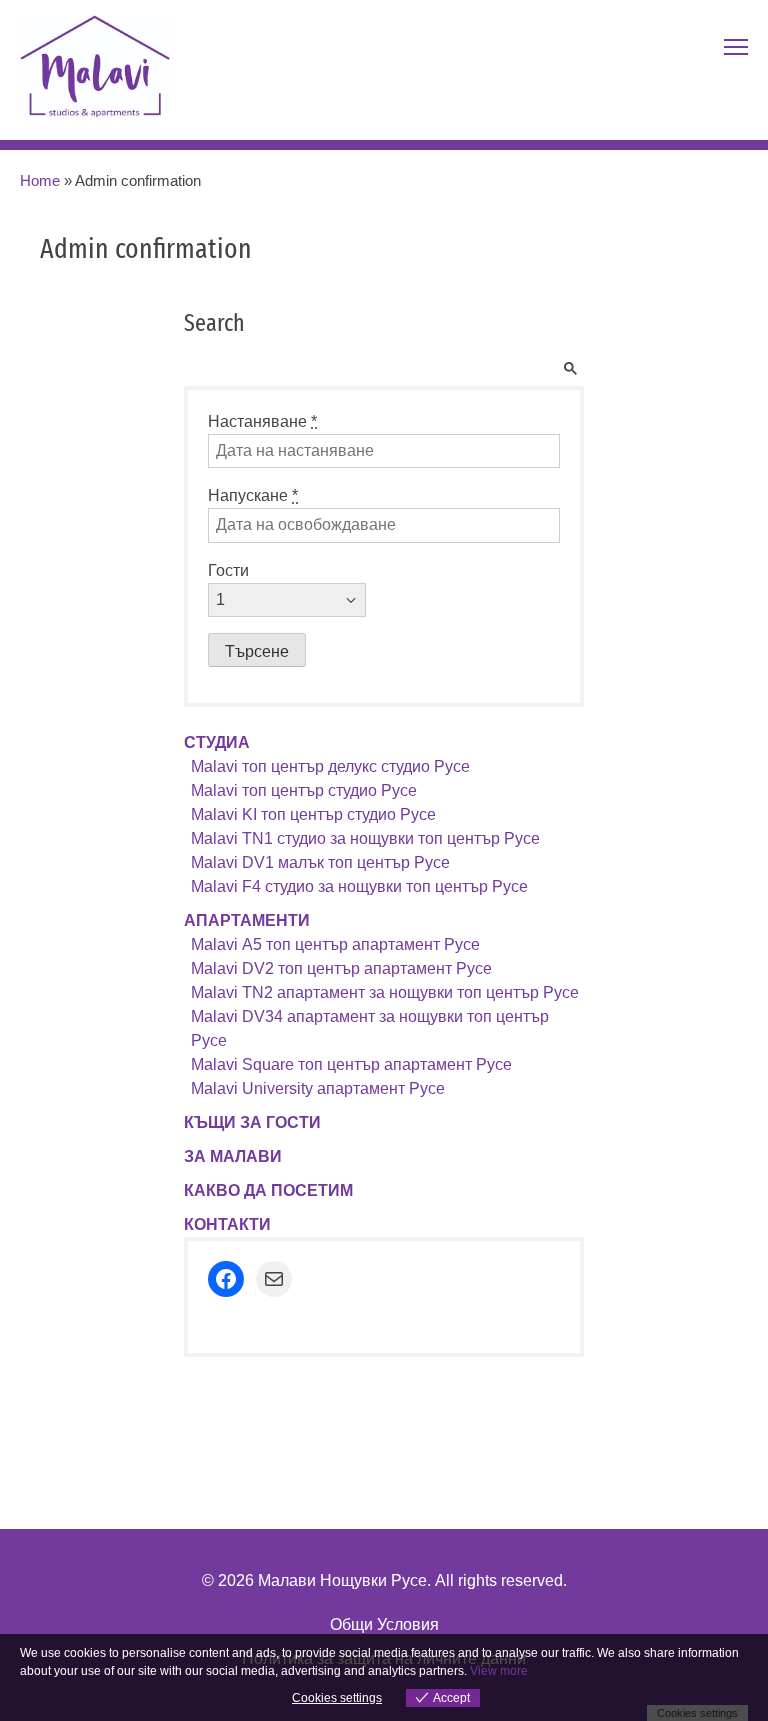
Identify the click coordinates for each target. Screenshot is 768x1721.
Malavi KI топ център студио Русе (313, 814)
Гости (228, 570)
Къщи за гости (252, 1122)
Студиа (217, 742)
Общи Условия (384, 1624)
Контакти (227, 1224)
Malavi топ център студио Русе (304, 790)
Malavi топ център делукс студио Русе (330, 766)
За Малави (233, 1156)
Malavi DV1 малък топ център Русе (320, 862)
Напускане (253, 495)
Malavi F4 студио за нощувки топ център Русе (359, 886)
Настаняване (262, 421)
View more (499, 1671)
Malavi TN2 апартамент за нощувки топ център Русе (385, 992)
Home (40, 180)
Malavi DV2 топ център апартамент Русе (341, 968)
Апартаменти (247, 920)
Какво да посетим (268, 1190)
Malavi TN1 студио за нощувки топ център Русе (365, 838)
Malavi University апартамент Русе (318, 1088)
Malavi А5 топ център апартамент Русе (335, 944)
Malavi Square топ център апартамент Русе (351, 1064)
